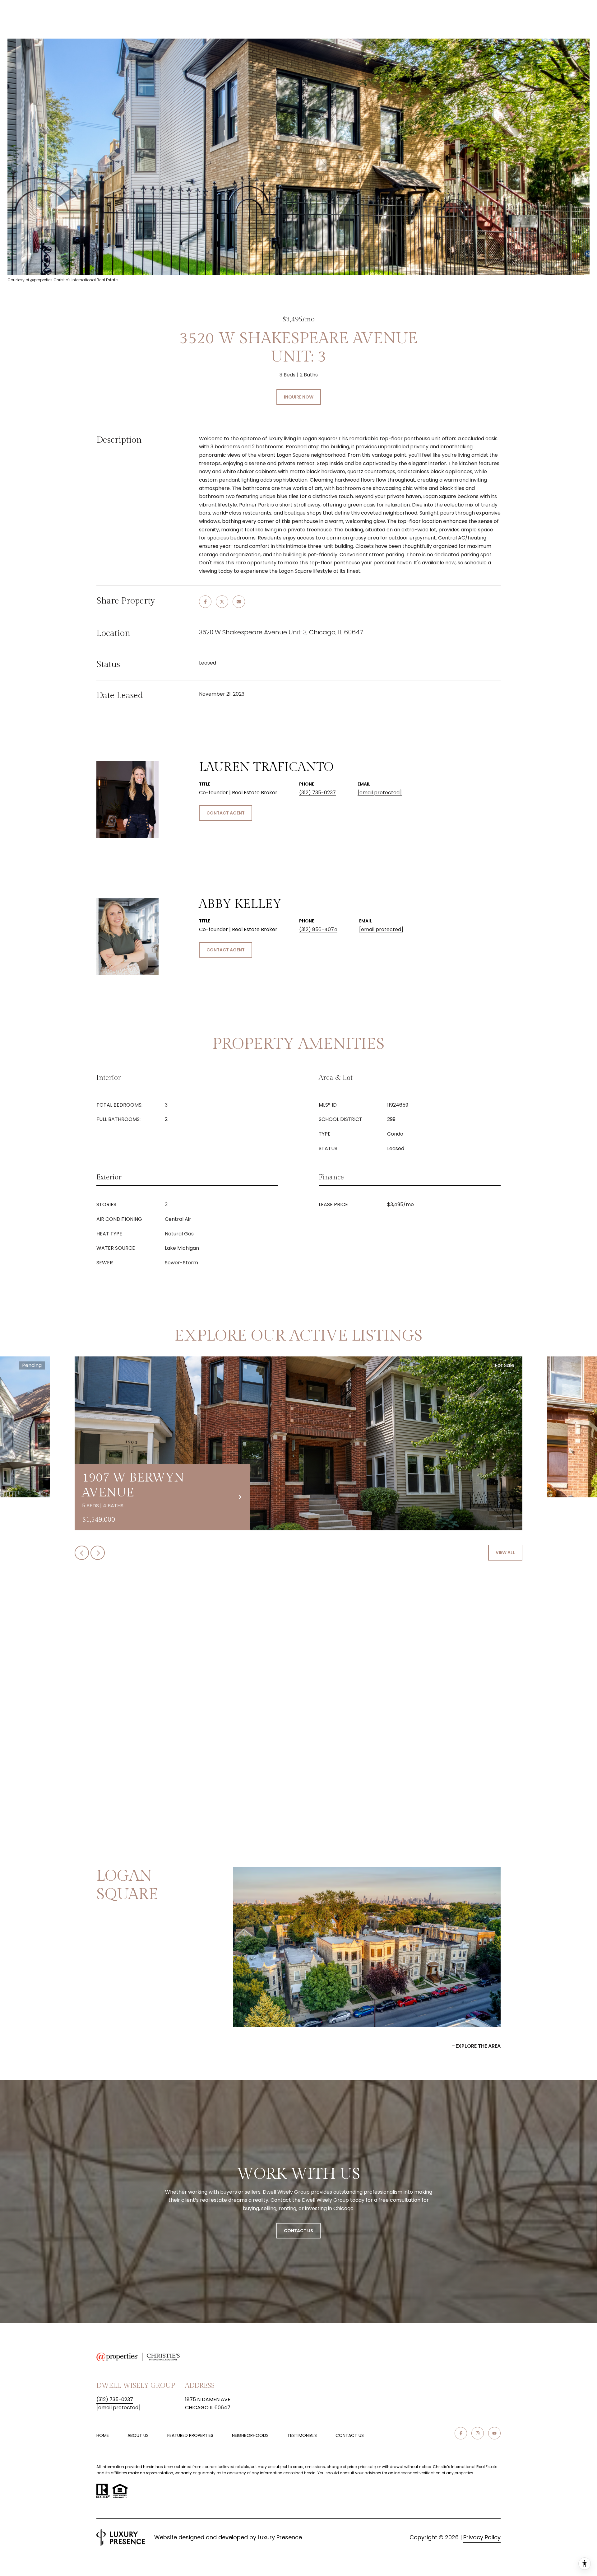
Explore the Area (478, 2046)
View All (505, 1552)
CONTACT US (350, 2436)
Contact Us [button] (298, 2231)
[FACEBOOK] (461, 2433)
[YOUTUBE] (494, 2433)
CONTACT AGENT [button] (226, 813)
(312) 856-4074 (318, 929)
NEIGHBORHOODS (250, 2435)
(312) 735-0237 (317, 793)
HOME (103, 2435)
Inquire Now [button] (299, 397)
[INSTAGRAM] (478, 2433)
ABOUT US (138, 2435)
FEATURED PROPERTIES (190, 2435)
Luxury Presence (280, 2537)
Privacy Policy (482, 2537)
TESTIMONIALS (302, 2435)
